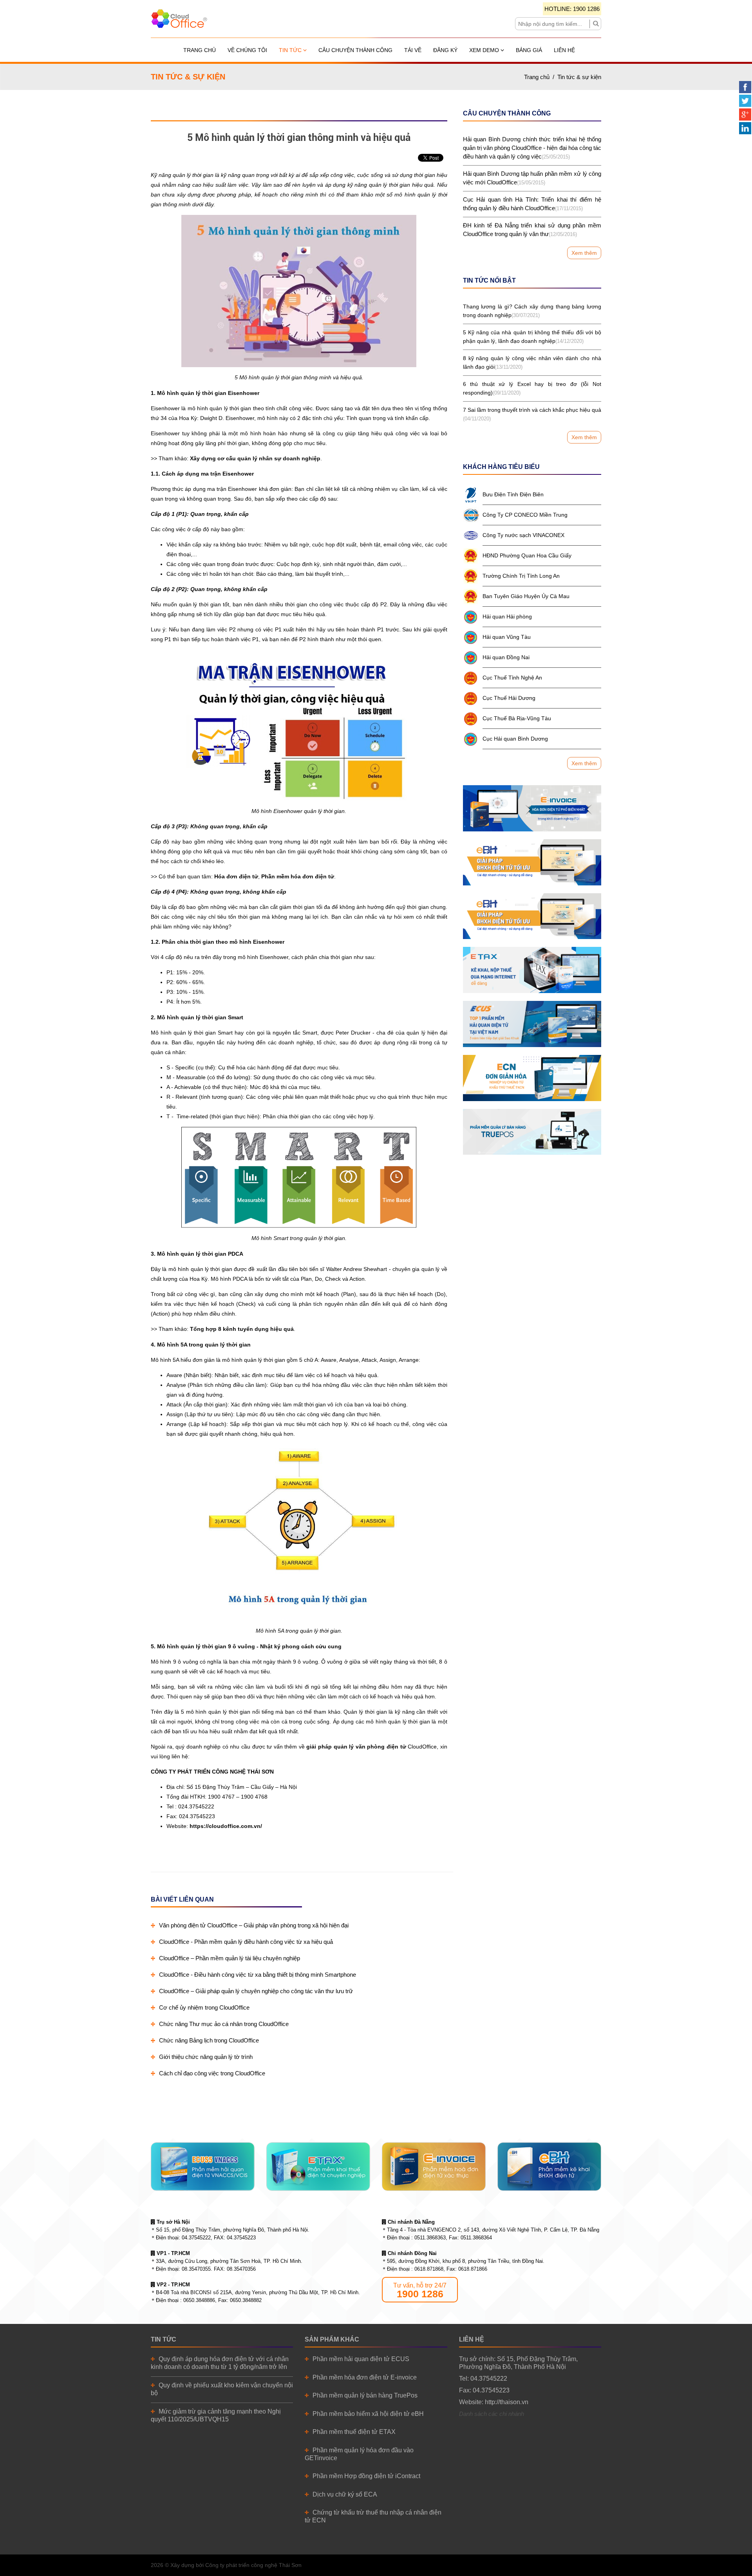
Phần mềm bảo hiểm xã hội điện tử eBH (368, 2414)
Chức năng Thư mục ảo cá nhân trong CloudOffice (224, 2024)
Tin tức (291, 50)
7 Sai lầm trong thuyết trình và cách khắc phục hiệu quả (532, 414)
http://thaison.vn (507, 2402)
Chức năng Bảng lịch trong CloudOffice (209, 2040)
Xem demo (485, 50)
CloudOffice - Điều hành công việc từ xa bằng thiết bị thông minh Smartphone (258, 1975)
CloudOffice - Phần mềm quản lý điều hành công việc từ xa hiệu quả (246, 1942)
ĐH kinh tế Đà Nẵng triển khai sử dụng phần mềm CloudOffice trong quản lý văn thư (532, 230)
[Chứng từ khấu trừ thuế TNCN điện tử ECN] (532, 1078)
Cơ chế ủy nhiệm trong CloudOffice (204, 2007)
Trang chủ (200, 50)
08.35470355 (196, 2269)
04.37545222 (196, 2238)
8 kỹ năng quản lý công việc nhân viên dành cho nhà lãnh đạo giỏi (532, 362)
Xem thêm (584, 253)
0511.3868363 (430, 2238)
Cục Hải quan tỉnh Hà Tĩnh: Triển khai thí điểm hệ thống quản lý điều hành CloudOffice (532, 204)
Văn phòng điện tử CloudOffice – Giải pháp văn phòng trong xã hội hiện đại (254, 1925)
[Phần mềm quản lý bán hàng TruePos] (532, 1132)
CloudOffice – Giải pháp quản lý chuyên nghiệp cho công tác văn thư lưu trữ (256, 1991)
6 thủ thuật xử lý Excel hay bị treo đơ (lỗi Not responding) (532, 388)
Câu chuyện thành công (355, 50)
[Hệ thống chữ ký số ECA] (532, 916)
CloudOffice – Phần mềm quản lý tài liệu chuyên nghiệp (230, 1958)
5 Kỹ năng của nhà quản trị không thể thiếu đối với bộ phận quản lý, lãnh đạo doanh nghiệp (532, 337)
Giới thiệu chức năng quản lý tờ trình (206, 2057)
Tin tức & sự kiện (579, 77)
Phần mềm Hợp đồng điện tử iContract (366, 2476)
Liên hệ (564, 50)
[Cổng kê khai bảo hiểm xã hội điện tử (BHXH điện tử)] (532, 862)
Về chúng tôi (247, 50)
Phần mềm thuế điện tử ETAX (354, 2432)
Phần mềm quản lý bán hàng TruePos (365, 2395)
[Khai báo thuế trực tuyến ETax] (532, 970)
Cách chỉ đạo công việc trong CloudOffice (212, 2073)
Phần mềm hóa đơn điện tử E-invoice (365, 2377)
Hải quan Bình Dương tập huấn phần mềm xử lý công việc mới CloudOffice (532, 178)
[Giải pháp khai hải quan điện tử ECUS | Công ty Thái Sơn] (532, 1024)
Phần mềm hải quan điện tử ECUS (361, 2359)
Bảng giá (529, 50)
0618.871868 (429, 2269)
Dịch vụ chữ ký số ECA (345, 2494)
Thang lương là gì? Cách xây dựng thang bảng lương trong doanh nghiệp (532, 311)
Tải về (413, 50)
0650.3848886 (199, 2300)
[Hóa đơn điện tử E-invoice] (532, 808)
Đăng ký (445, 50)
